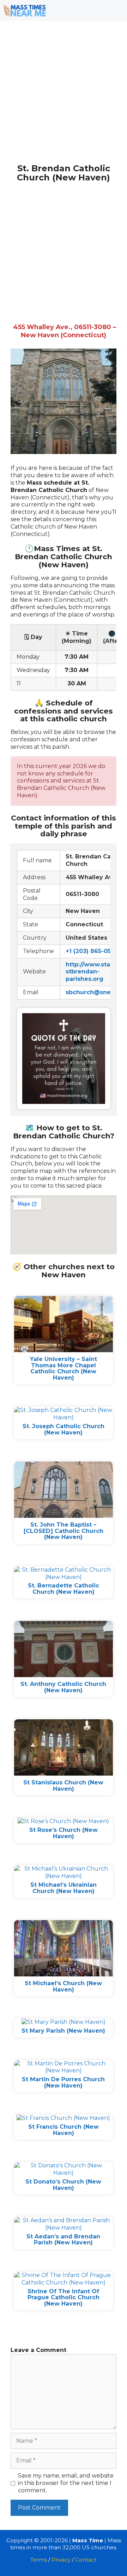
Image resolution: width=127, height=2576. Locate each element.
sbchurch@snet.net (95, 992)
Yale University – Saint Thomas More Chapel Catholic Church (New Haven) (64, 1368)
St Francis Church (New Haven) (64, 2130)
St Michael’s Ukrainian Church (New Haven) (64, 1888)
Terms (39, 2560)
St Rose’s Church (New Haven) (64, 1833)
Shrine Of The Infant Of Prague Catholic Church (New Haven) (64, 2297)
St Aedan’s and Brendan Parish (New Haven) (63, 2240)
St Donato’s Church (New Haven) (63, 2185)
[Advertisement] (64, 98)
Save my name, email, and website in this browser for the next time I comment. (66, 2483)
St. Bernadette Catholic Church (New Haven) (64, 1589)
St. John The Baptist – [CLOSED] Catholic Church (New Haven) (64, 1531)
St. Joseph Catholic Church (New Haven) (64, 1429)
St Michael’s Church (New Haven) (63, 1986)
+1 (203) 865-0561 (91, 951)
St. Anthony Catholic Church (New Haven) (63, 1687)
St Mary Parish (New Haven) (63, 2031)
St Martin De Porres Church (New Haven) (63, 2082)
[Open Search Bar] (95, 11)
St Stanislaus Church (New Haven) (63, 1786)
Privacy (61, 2560)
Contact (86, 2560)
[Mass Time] (25, 11)
